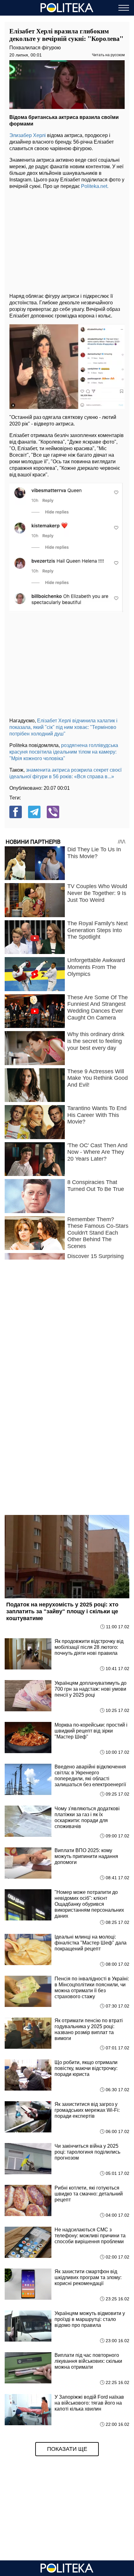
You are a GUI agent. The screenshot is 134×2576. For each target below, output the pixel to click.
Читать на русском (108, 55)
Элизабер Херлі (28, 135)
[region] (67, 239)
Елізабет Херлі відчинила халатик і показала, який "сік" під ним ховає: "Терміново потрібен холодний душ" (63, 727)
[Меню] (124, 8)
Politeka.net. (95, 186)
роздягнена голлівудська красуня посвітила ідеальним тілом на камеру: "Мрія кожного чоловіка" (64, 752)
